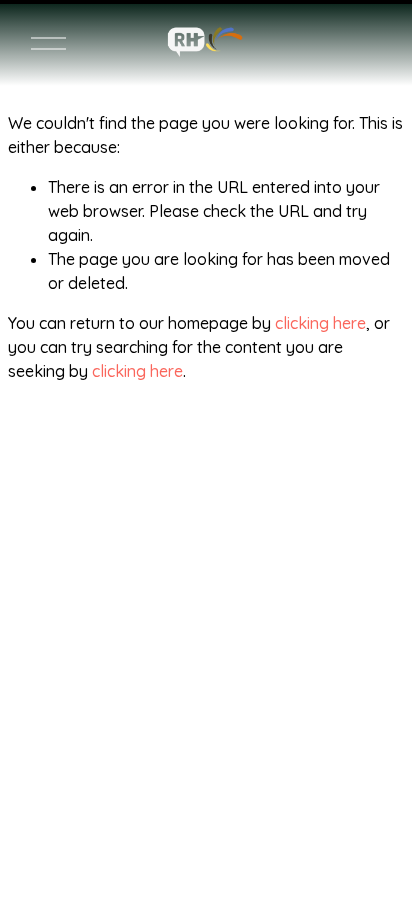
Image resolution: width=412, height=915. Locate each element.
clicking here (320, 323)
